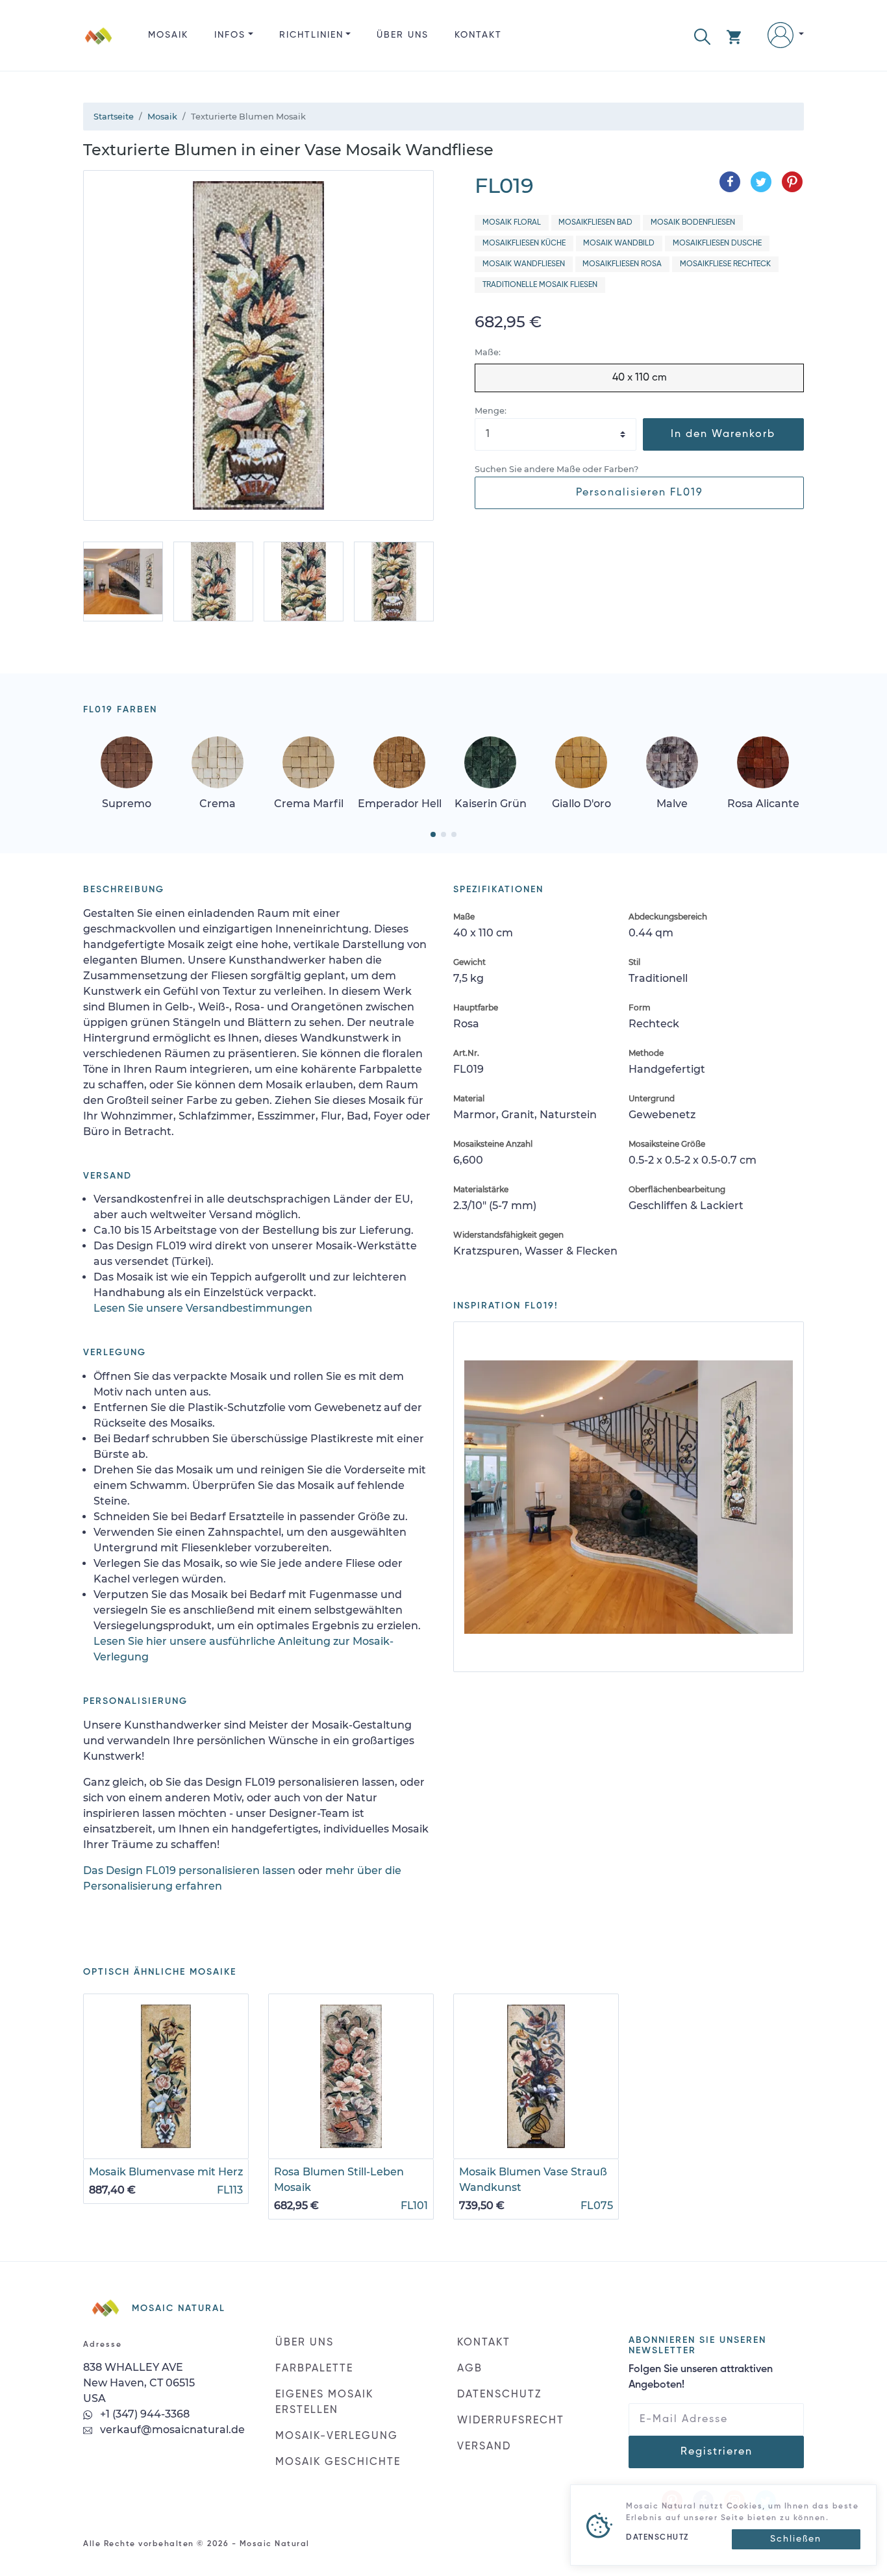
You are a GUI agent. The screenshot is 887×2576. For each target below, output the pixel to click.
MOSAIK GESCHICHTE (338, 2462)
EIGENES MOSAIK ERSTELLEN (324, 2403)
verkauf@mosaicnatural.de (171, 2430)
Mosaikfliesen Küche (524, 244)
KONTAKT (478, 35)
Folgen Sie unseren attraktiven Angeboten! (701, 2377)
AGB (470, 2369)
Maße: (488, 352)
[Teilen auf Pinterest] (792, 182)
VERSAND (484, 2447)
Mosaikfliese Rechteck (725, 264)
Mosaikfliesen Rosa (622, 264)
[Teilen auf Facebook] (730, 182)
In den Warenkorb (723, 434)
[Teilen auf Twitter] (761, 182)
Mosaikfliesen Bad (595, 223)
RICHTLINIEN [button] (311, 35)
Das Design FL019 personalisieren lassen (189, 1870)
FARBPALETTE (314, 2369)
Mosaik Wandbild (619, 244)
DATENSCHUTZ (499, 2395)
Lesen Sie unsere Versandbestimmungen (203, 1308)
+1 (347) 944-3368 (144, 2414)
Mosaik (168, 35)
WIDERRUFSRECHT (511, 2421)
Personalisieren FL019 (640, 493)
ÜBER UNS (403, 35)
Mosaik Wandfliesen (524, 264)
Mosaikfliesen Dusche (717, 244)
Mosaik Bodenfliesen (693, 223)
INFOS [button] (230, 35)
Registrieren (717, 2452)
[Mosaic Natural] (99, 46)
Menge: (491, 411)
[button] (702, 35)
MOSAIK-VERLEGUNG (337, 2436)
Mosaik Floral (512, 223)
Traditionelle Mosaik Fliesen (540, 285)
